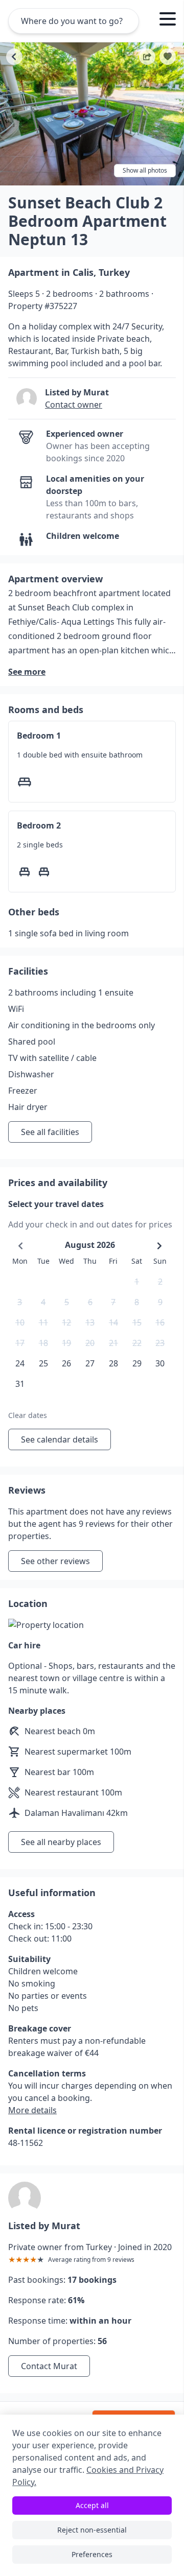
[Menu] (168, 20)
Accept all (92, 2505)
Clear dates (28, 1415)
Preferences (92, 2554)
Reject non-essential (92, 2530)
